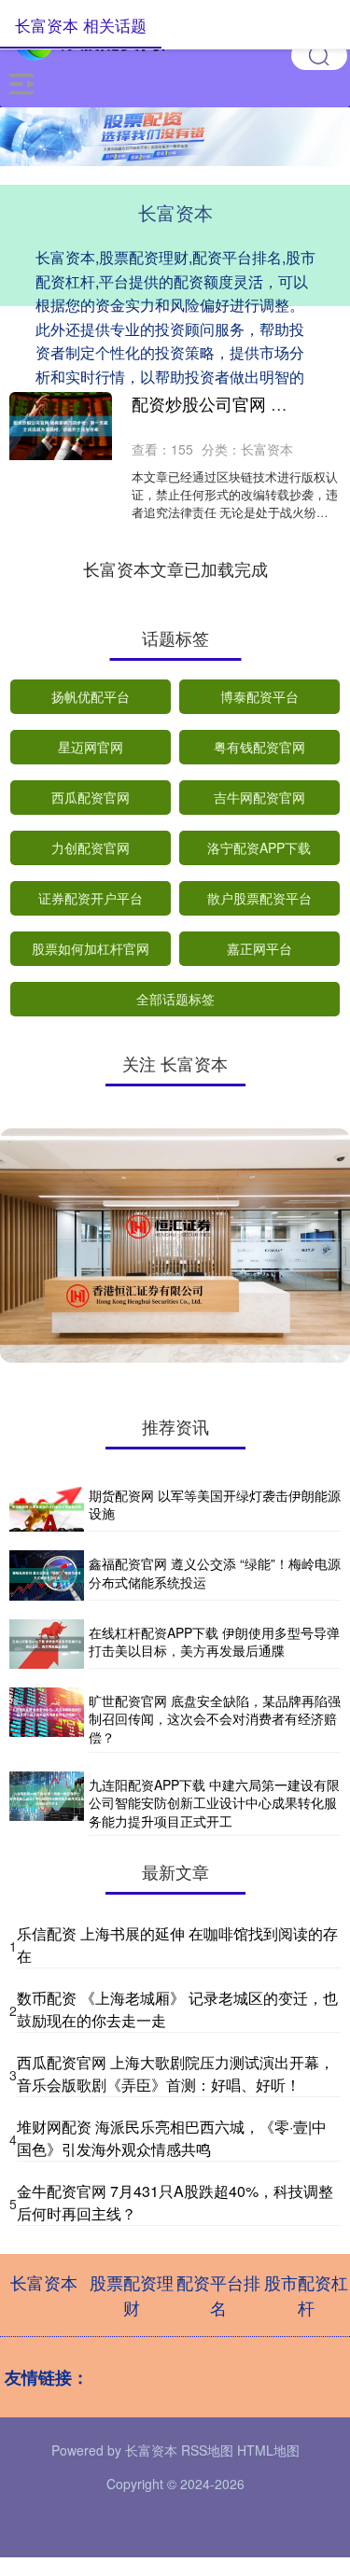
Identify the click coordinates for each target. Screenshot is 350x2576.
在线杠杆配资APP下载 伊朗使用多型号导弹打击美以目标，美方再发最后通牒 (214, 1642)
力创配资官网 (91, 847)
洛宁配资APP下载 (259, 847)
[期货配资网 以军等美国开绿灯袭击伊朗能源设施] (47, 1507)
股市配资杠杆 (306, 2295)
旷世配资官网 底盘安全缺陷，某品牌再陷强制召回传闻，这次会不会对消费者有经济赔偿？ (215, 1719)
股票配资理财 (132, 2295)
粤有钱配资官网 (259, 747)
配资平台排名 (218, 2295)
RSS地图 (207, 2450)
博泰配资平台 (259, 696)
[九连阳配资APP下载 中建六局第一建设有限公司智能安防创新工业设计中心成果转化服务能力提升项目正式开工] (47, 1804)
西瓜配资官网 (91, 797)
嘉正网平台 (259, 948)
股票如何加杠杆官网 (91, 948)
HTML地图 (268, 2450)
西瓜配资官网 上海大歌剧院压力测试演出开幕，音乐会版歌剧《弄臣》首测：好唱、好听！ (175, 2073)
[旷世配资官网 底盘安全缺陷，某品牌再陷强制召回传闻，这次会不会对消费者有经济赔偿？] (47, 1720)
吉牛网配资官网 (259, 797)
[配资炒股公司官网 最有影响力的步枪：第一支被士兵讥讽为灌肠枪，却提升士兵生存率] (61, 426)
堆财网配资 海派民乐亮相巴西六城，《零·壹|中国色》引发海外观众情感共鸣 (172, 2138)
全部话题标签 (175, 999)
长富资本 (44, 2282)
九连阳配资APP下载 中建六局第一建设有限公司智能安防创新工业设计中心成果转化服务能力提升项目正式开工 (214, 1803)
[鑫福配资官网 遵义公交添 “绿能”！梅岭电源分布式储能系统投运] (47, 1575)
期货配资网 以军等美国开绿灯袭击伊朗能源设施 (215, 1505)
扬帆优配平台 (91, 696)
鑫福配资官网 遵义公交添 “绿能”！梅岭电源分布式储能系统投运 (215, 1573)
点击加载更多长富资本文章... (175, 568)
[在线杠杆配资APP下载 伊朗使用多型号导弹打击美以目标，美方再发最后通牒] (47, 1644)
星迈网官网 (91, 747)
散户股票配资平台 (259, 898)
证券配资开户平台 (91, 898)
